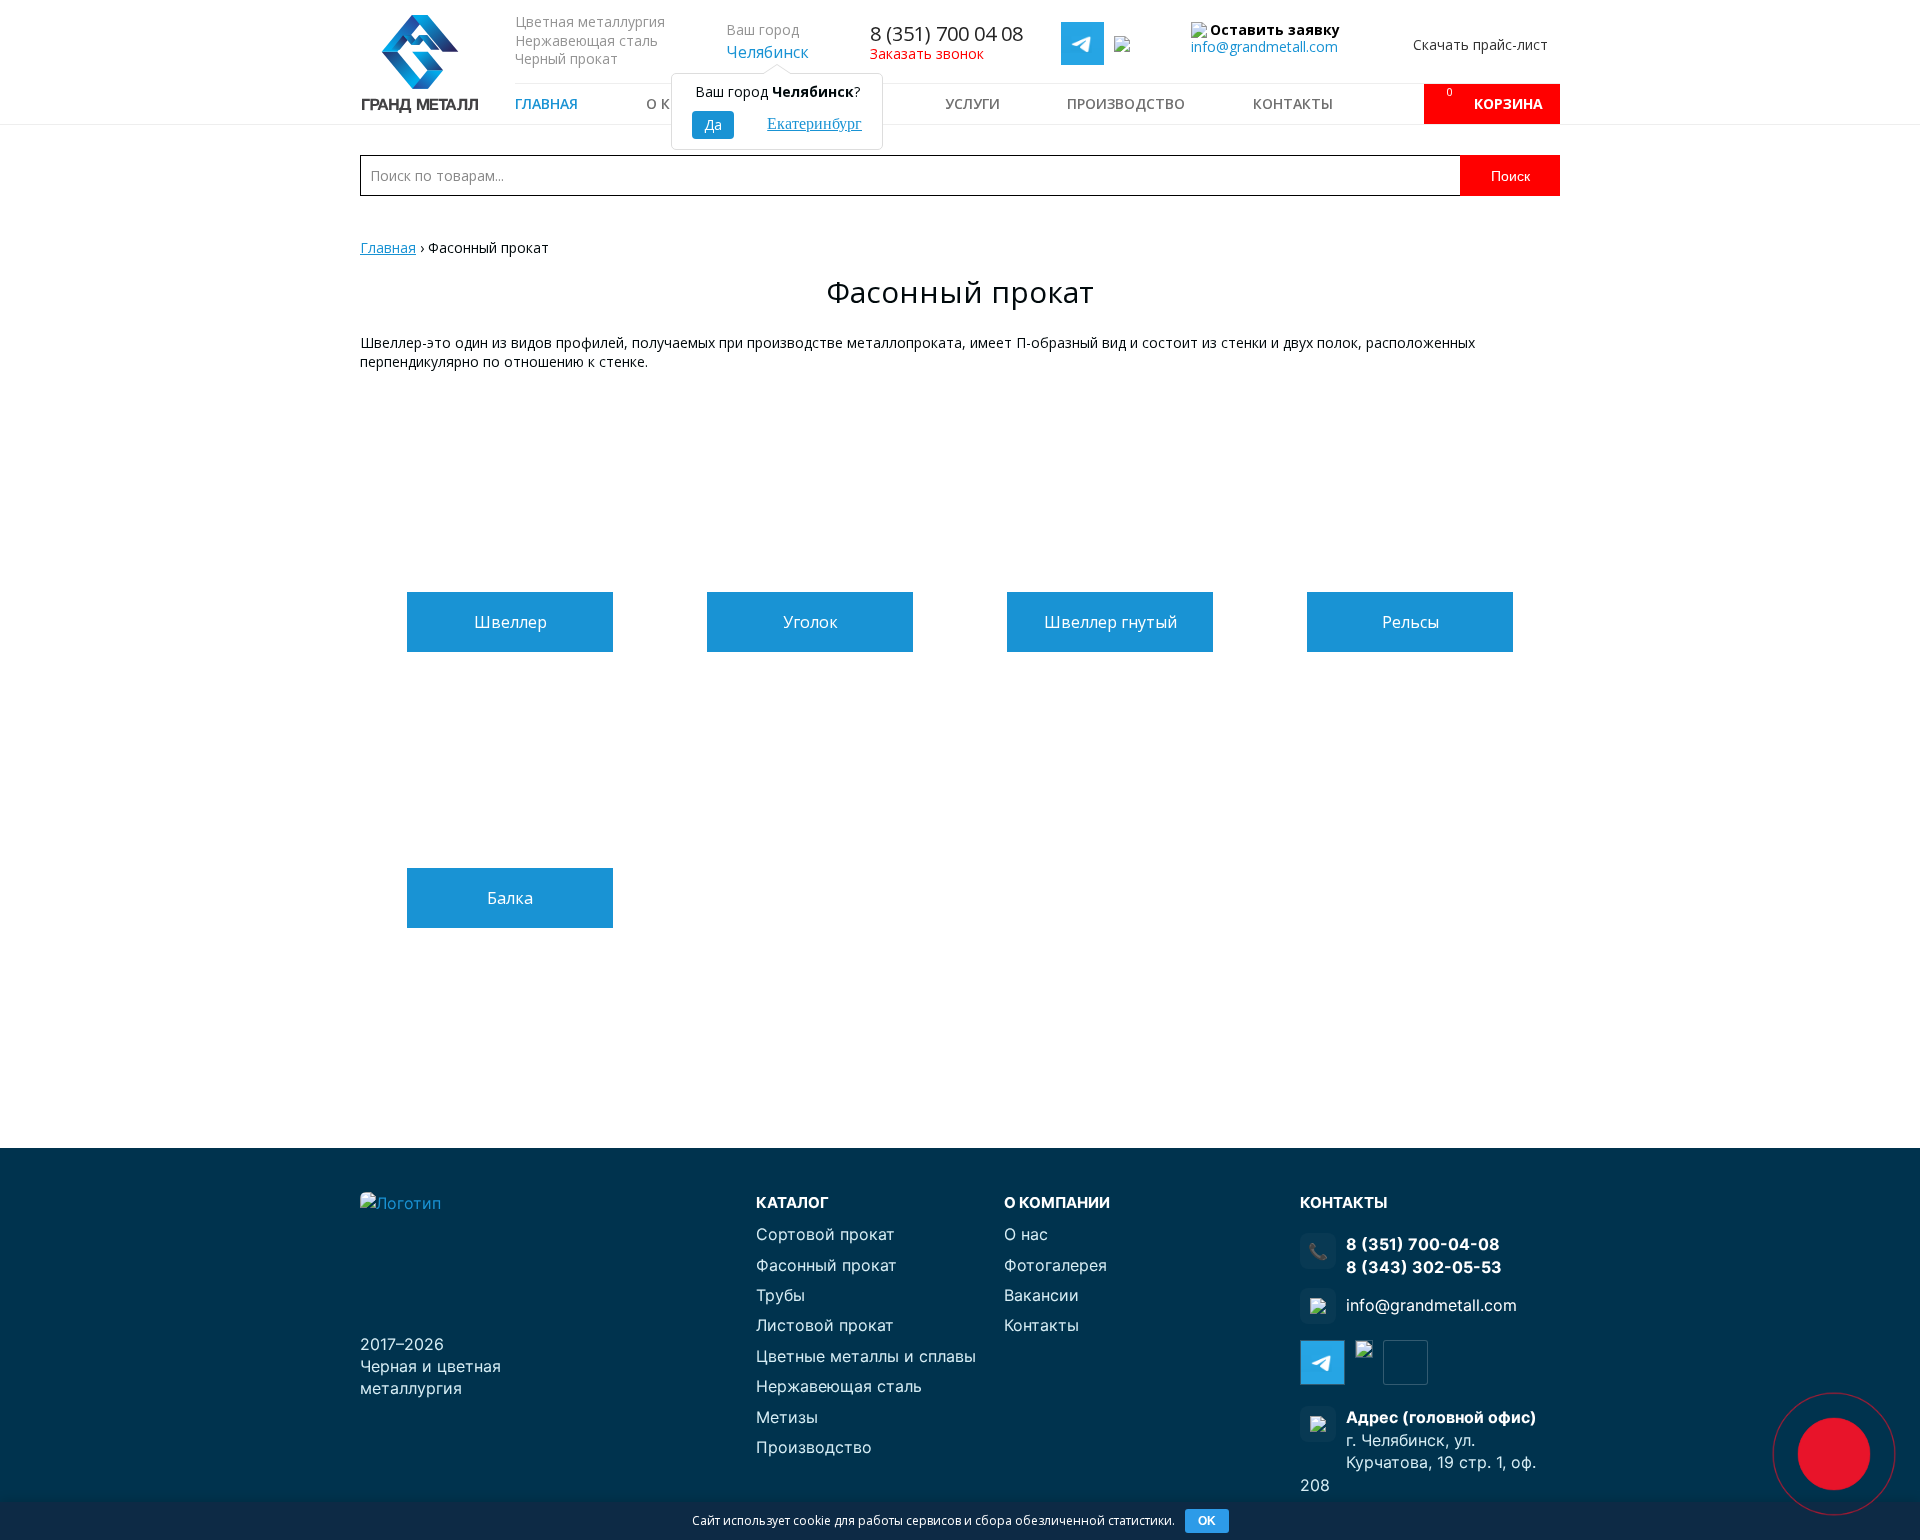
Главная (546, 103)
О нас (1026, 1234)
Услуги (972, 103)
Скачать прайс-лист (1480, 44)
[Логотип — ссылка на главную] (440, 1245)
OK (1207, 1521)
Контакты (1293, 103)
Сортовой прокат (825, 1234)
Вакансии (1041, 1295)
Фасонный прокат (826, 1265)
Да (713, 124)
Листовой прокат (825, 1325)
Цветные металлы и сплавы (866, 1356)
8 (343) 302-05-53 (1424, 1267)
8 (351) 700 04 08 (946, 33)
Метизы (787, 1417)
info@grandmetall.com (1264, 46)
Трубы (780, 1295)
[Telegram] (1082, 45)
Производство (1126, 103)
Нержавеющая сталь (839, 1386)
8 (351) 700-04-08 (1423, 1244)
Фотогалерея (1055, 1265)
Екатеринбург (814, 123)
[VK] (1405, 1362)
